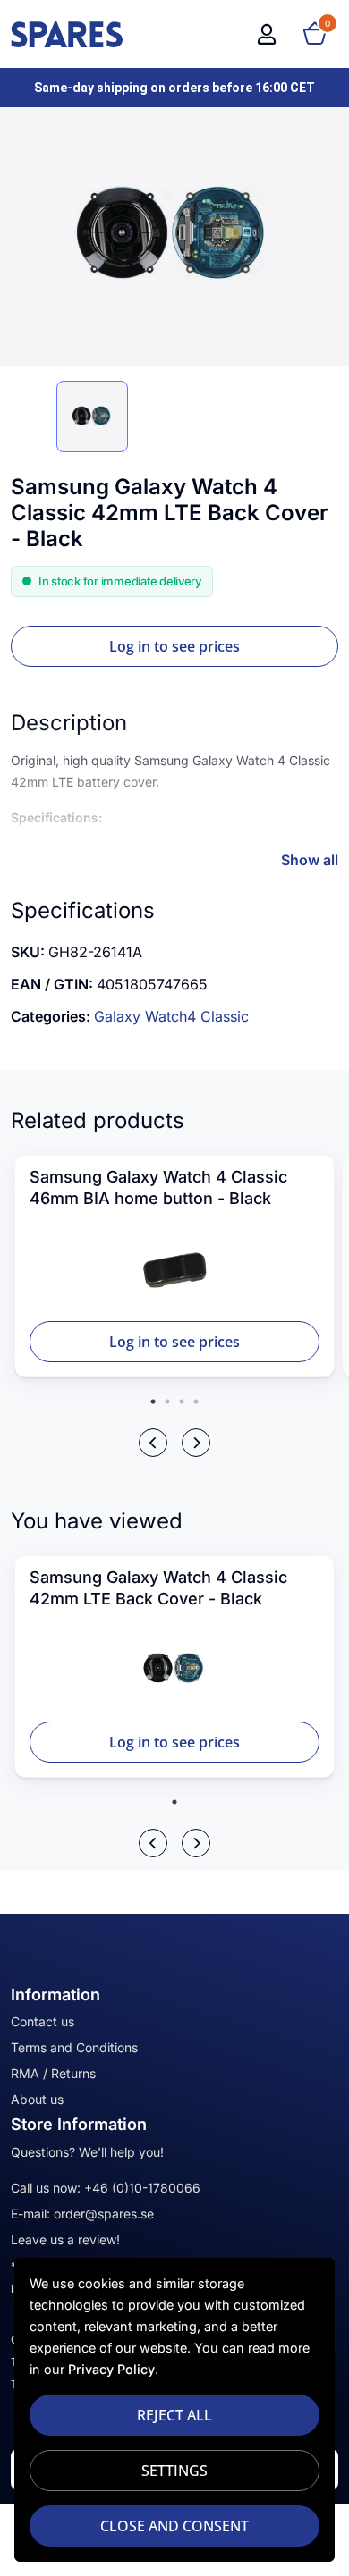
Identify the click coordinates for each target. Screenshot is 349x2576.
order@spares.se (104, 2214)
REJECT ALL (174, 2415)
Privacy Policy (111, 2369)
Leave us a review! (65, 2239)
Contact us (43, 2021)
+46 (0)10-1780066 (142, 2188)
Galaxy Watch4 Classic (171, 1016)
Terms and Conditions (74, 2047)
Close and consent (174, 2526)
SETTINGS (174, 2471)
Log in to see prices (174, 646)
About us (37, 2099)
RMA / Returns (53, 2073)
